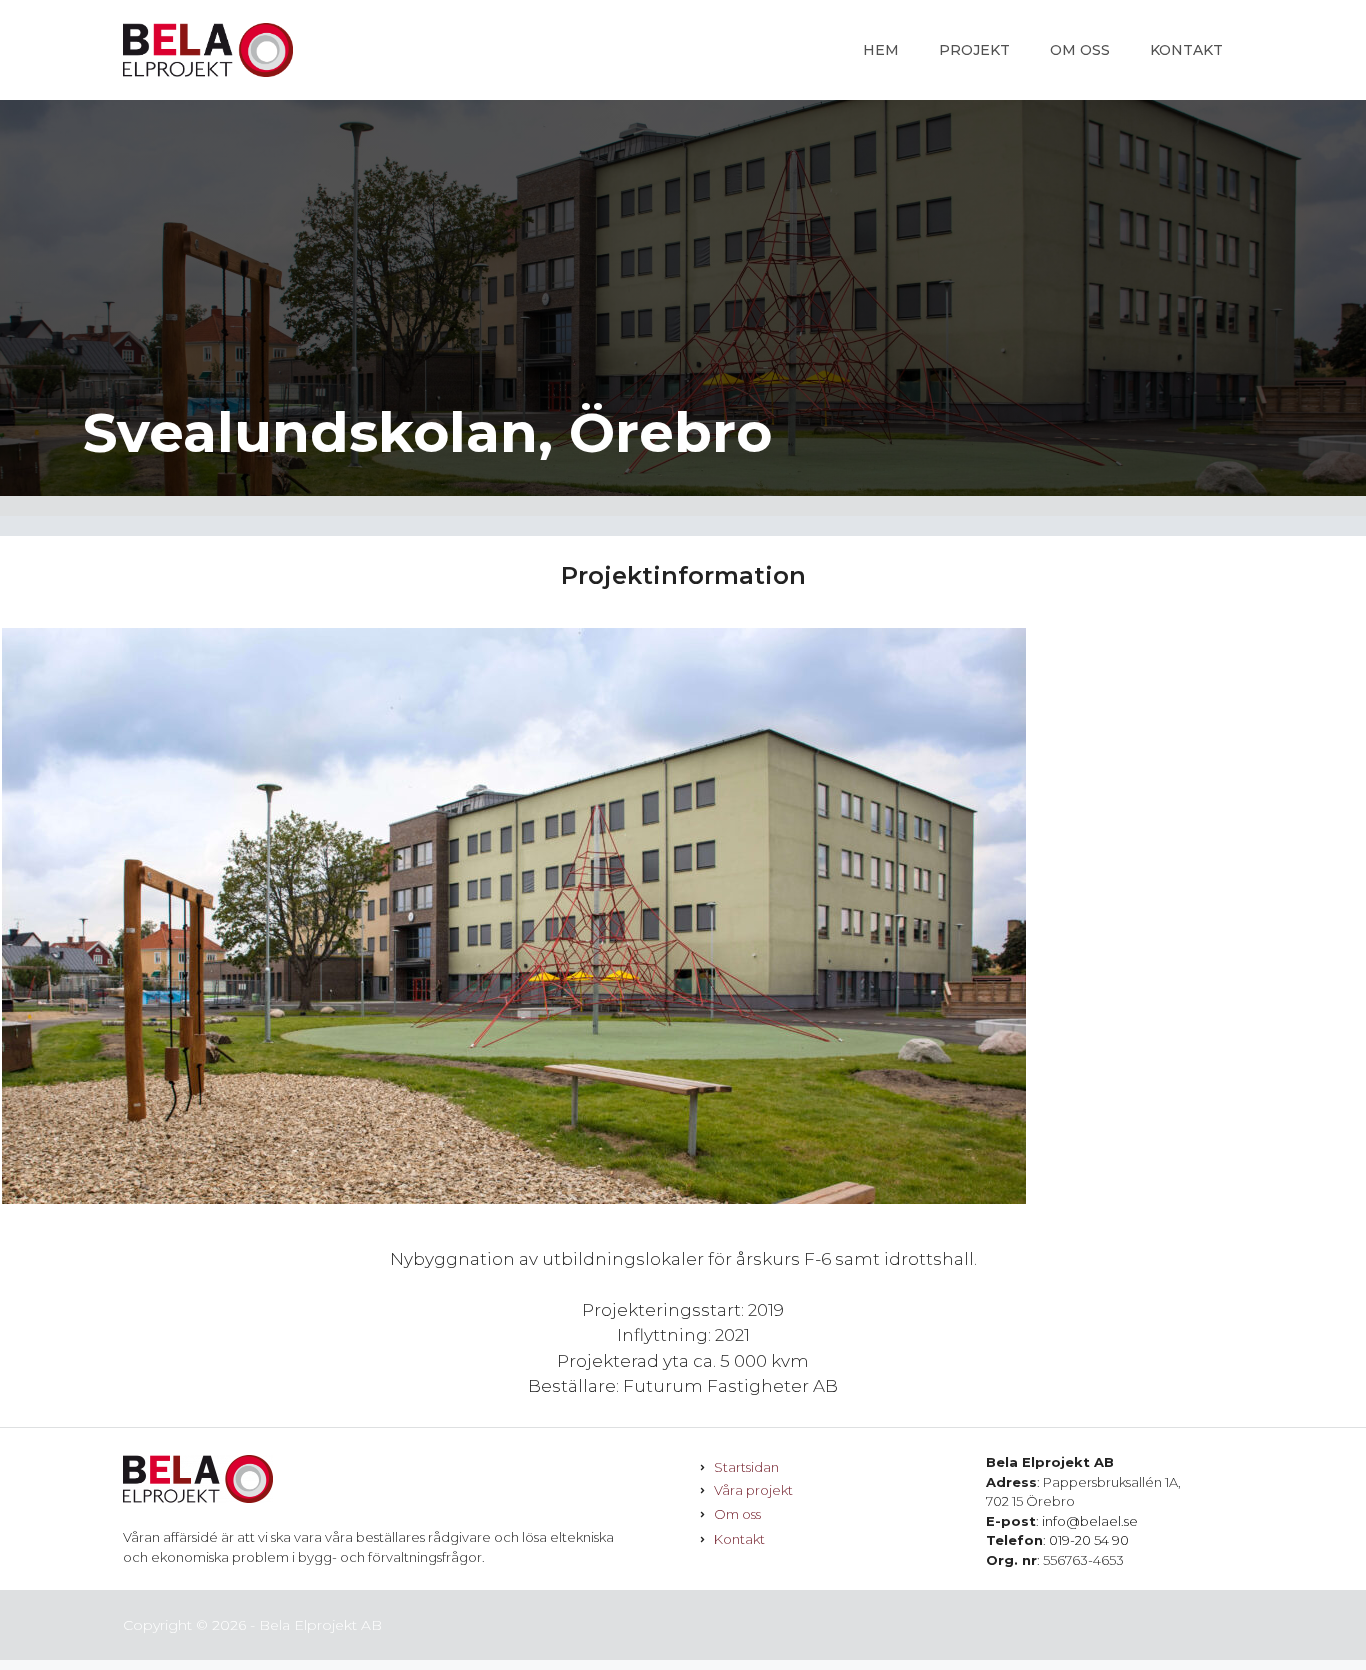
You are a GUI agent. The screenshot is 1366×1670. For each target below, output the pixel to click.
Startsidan (746, 1467)
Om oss (1080, 50)
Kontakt (1186, 50)
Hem (881, 50)
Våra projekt (753, 1490)
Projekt (974, 50)
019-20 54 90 (1089, 1540)
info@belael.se (1090, 1521)
